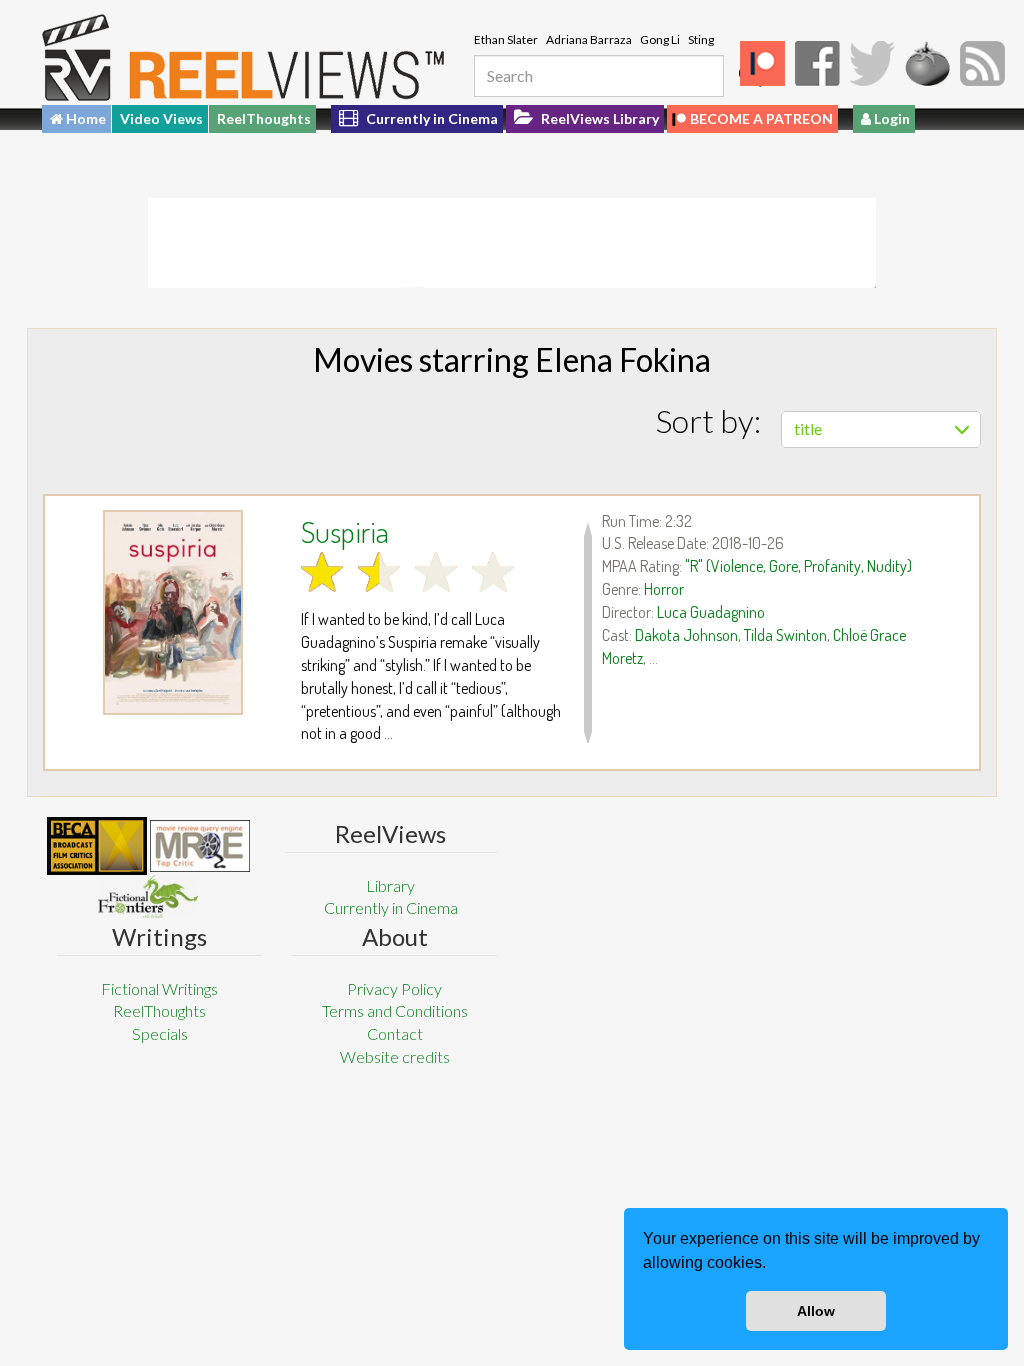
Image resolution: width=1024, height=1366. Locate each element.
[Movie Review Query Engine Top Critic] (200, 846)
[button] (773, 1265)
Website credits (395, 1056)
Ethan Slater (506, 39)
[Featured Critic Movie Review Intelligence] (97, 846)
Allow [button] (816, 1311)
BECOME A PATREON (761, 118)
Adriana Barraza (589, 39)
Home (84, 118)
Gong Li (660, 39)
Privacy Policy (394, 988)
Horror (664, 589)
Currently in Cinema (430, 118)
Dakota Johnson (686, 635)
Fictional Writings (159, 988)
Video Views (161, 118)
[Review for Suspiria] (173, 612)
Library (390, 885)
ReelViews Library (598, 118)
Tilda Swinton (785, 635)
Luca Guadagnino (711, 612)
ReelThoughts (264, 118)
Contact (395, 1033)
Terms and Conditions (395, 1010)
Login (890, 118)
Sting (701, 39)
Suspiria (345, 531)
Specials (160, 1033)
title (808, 428)
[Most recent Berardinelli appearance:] (148, 896)
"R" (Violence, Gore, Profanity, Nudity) (798, 566)
